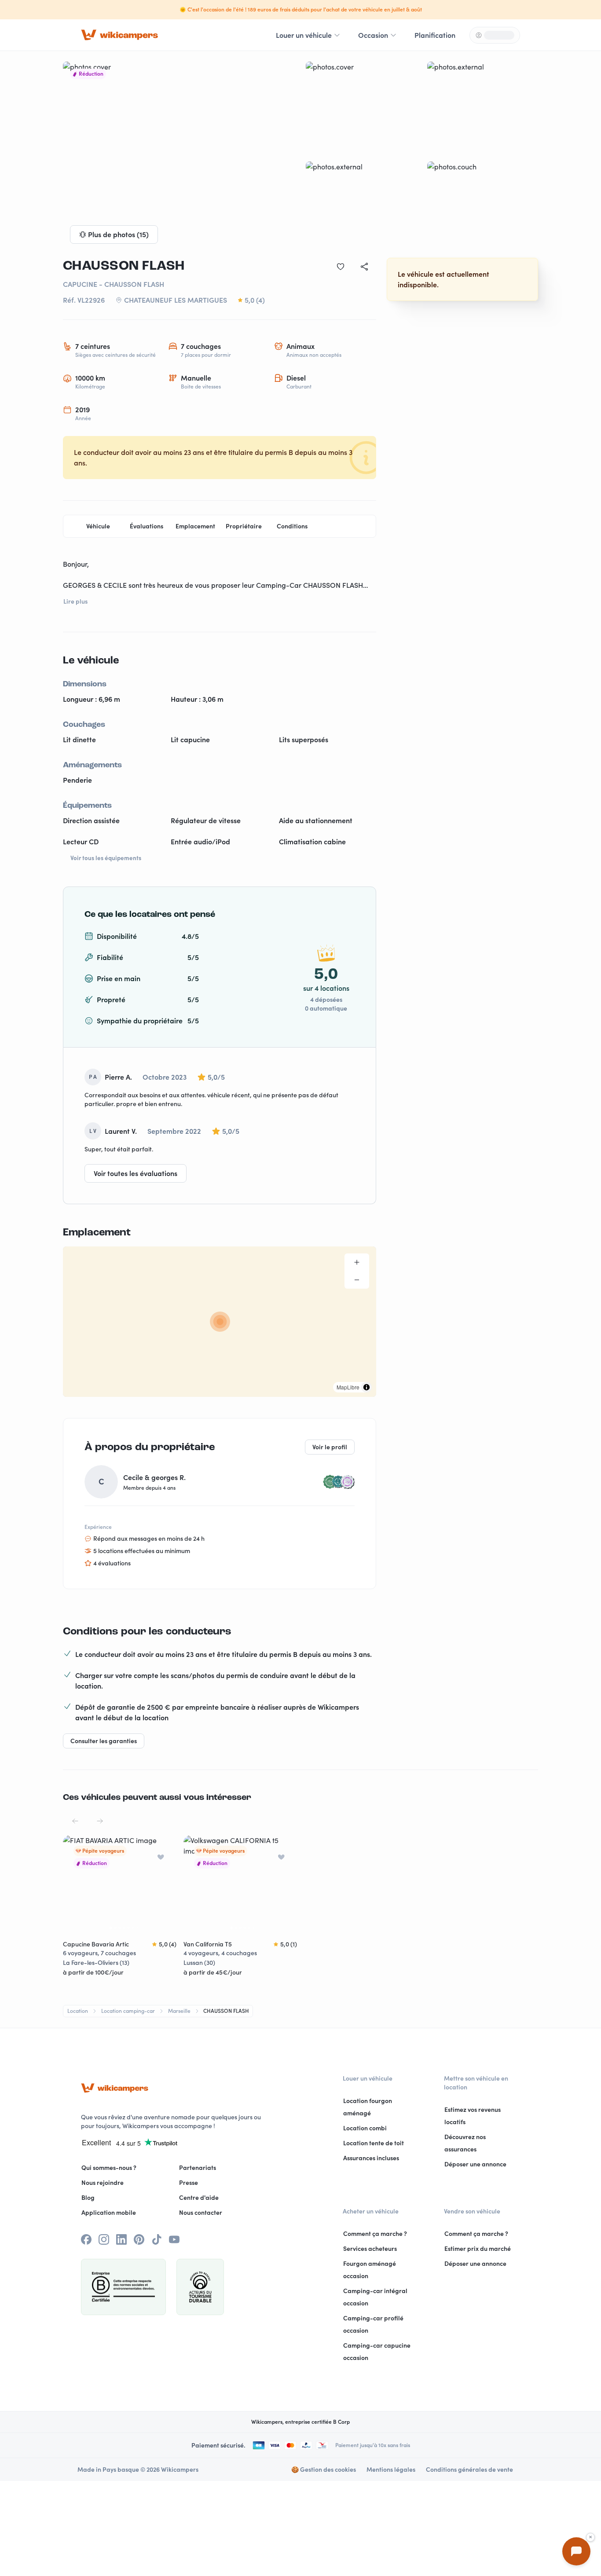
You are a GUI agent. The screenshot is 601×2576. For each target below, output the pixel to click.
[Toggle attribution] (366, 1387)
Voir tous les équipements (106, 858)
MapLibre (348, 1387)
